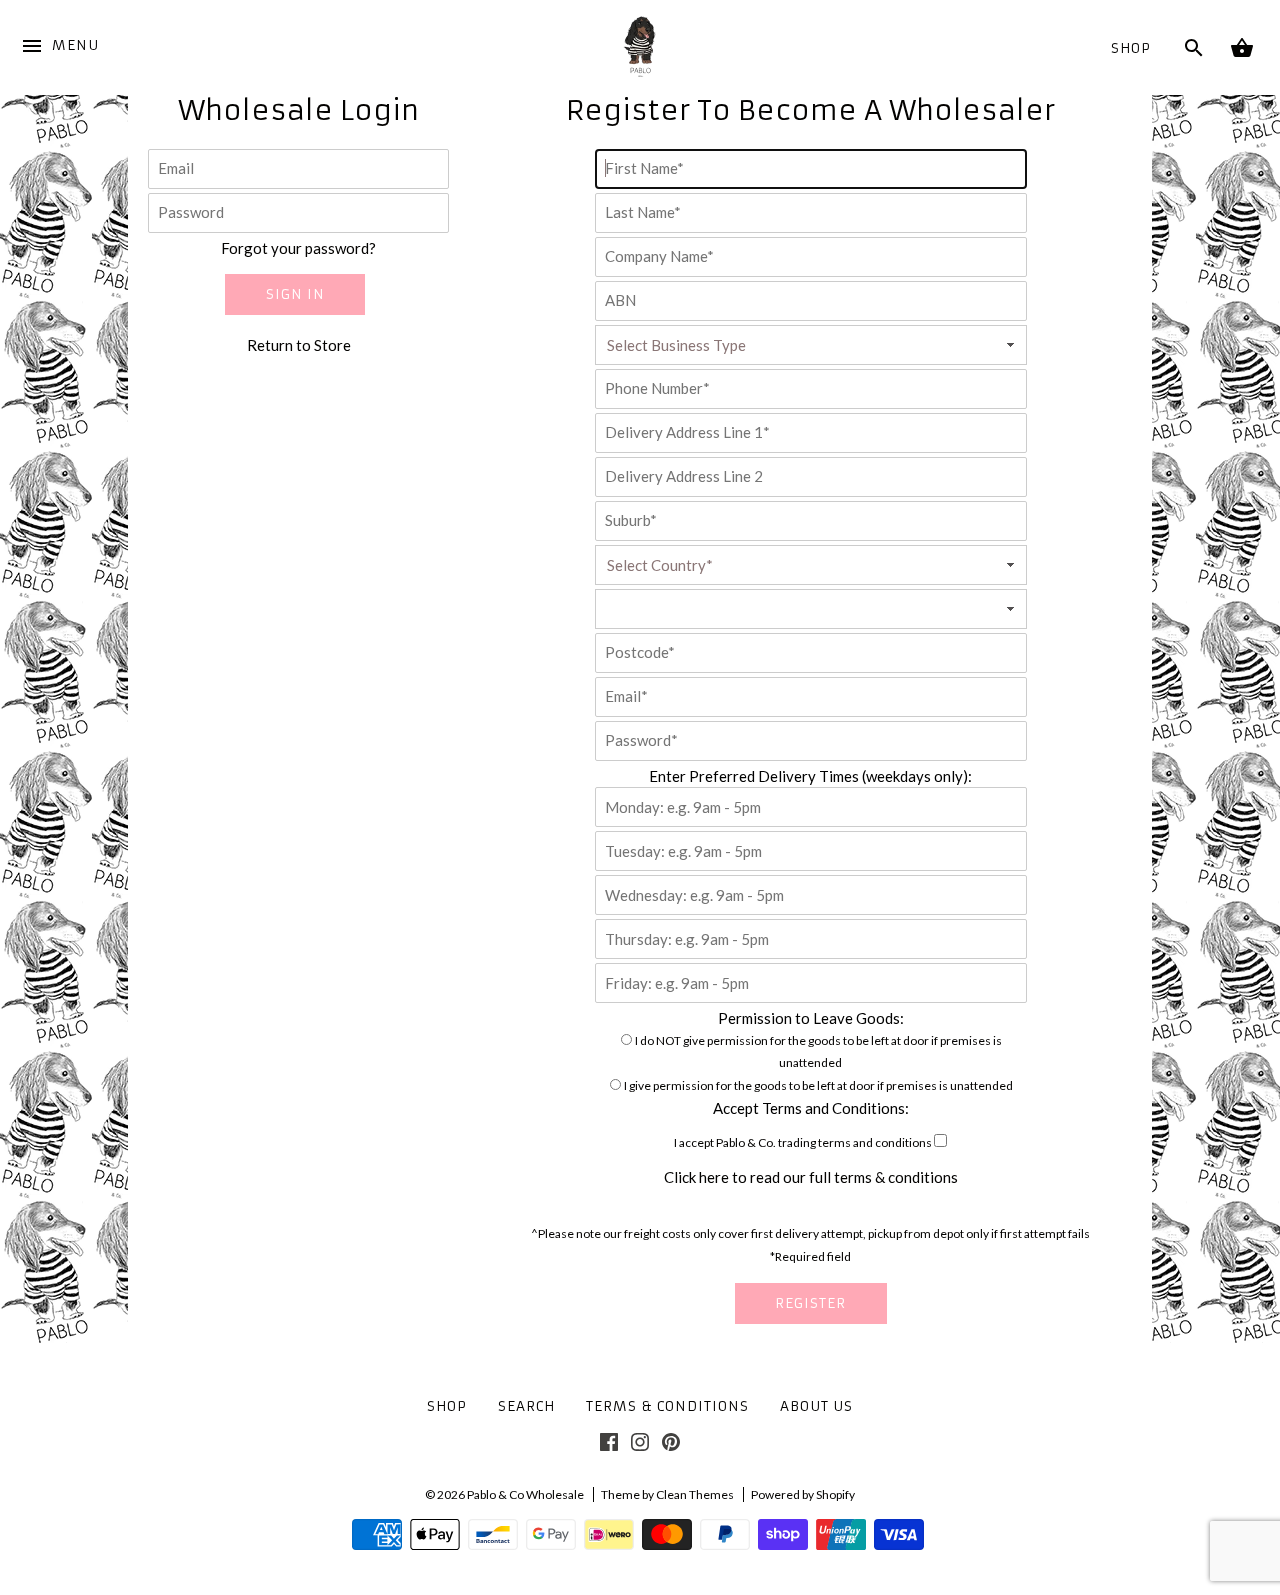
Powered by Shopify (803, 1494)
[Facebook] (609, 1446)
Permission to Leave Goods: (811, 1018)
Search (526, 1406)
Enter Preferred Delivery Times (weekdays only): (810, 776)
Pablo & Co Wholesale (525, 1494)
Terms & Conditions (667, 1406)
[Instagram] (640, 1446)
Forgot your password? (298, 248)
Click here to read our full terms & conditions (811, 1177)
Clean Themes (695, 1494)
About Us (816, 1406)
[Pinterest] (671, 1446)
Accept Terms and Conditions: (811, 1108)
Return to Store (299, 345)
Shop (1131, 48)
